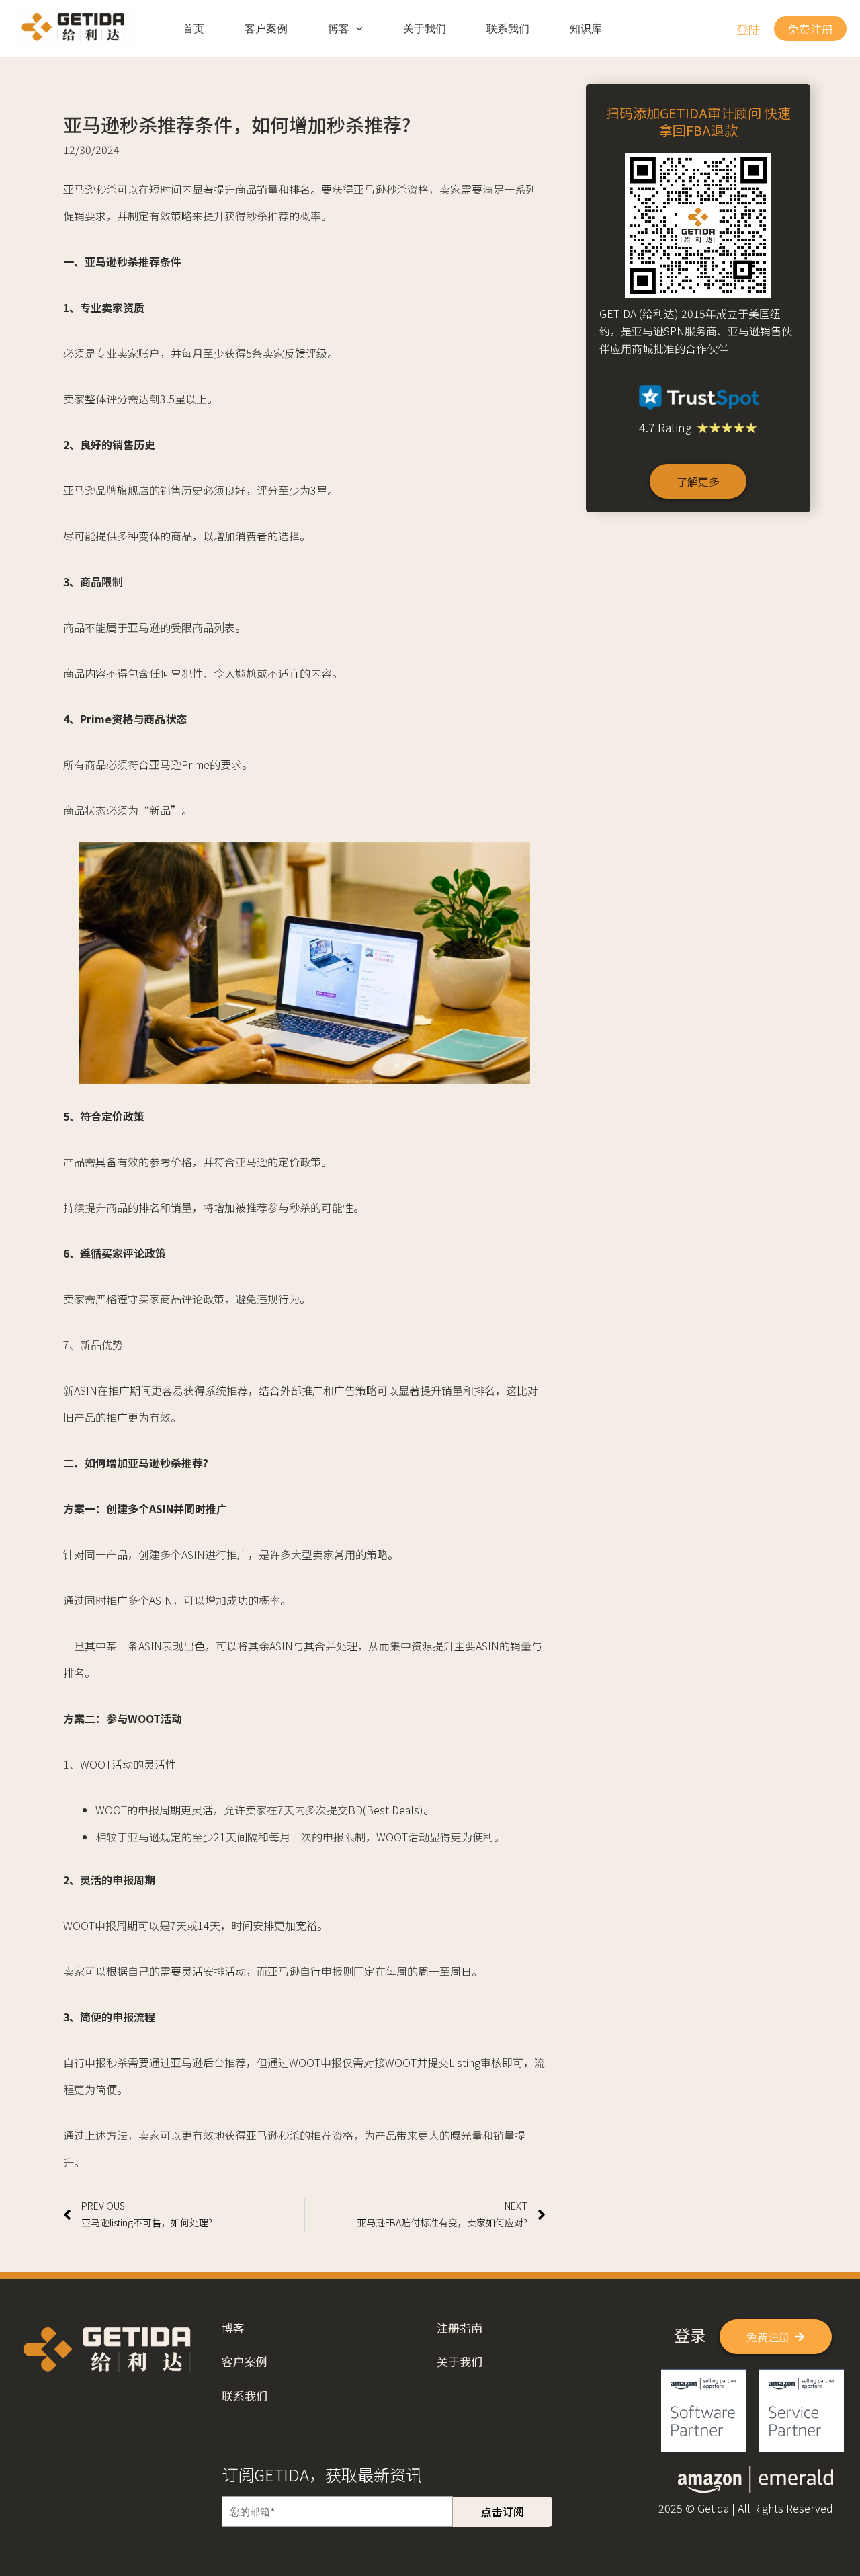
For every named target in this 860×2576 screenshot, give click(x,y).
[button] (748, 29)
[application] (356, 29)
